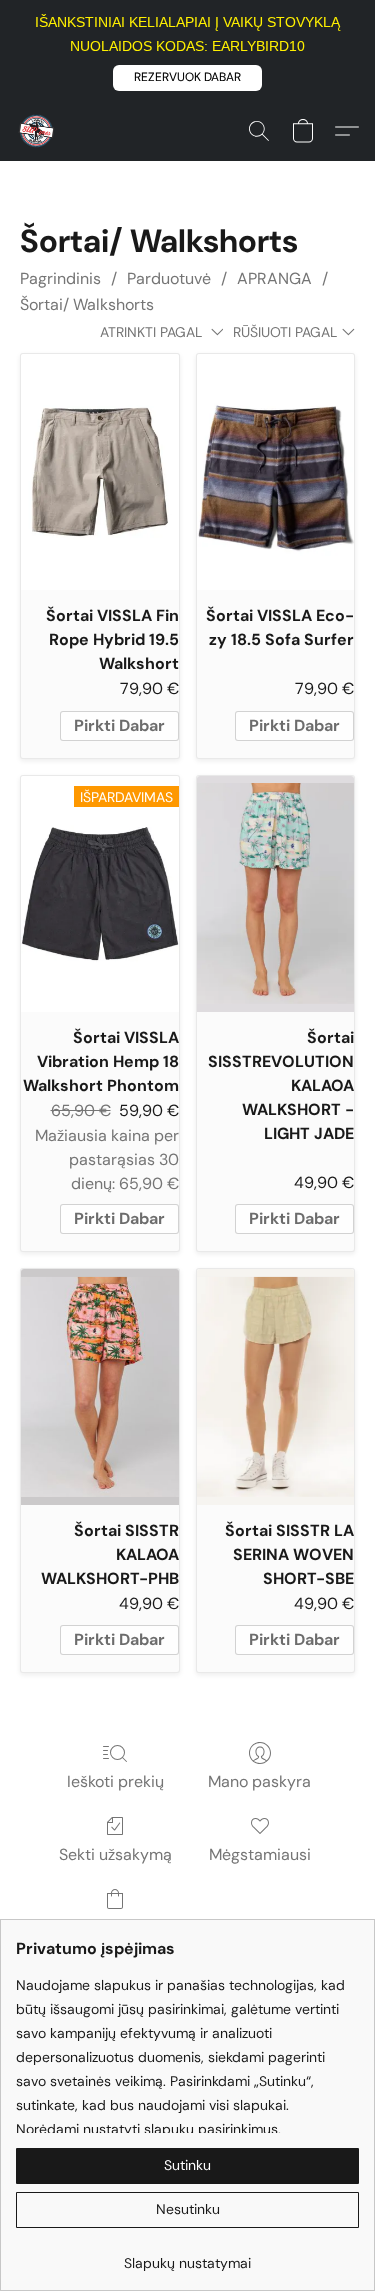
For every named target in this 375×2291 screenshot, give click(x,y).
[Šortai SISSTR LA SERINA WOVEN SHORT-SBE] (276, 1387)
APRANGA (274, 278)
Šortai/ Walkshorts (87, 304)
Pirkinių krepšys (115, 1927)
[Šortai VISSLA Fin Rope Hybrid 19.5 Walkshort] (100, 472)
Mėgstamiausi (260, 1854)
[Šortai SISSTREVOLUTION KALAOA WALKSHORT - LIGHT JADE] (276, 894)
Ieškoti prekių (115, 1781)
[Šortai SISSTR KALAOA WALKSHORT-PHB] (100, 1387)
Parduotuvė (169, 278)
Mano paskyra (259, 1781)
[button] (187, 78)
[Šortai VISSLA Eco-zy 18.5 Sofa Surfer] (276, 472)
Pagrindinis (60, 278)
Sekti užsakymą (115, 1854)
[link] (187, 2255)
